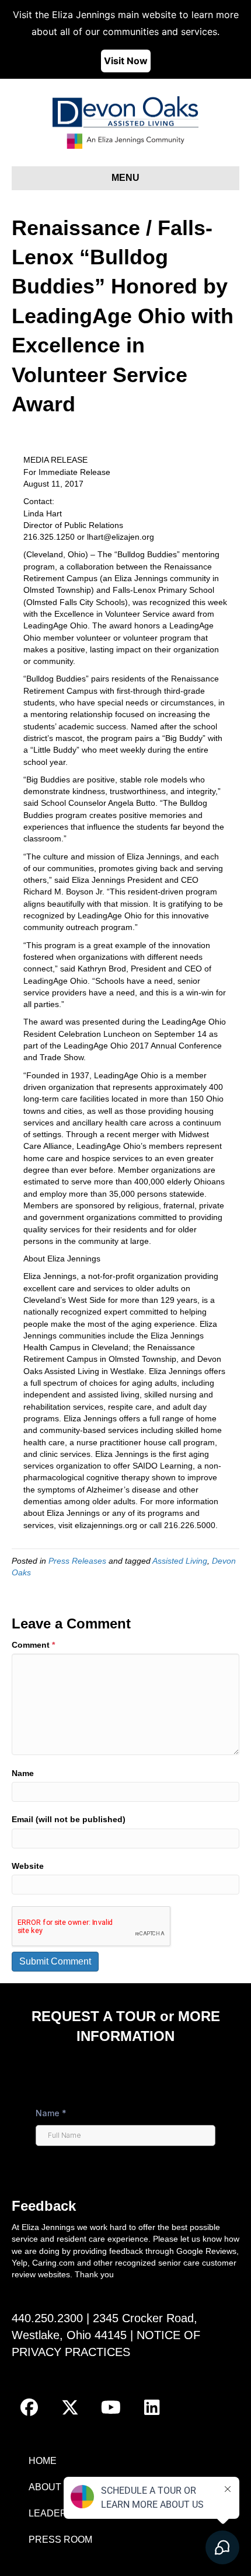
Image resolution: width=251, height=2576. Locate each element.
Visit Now (126, 61)
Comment (33, 1645)
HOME (43, 2461)
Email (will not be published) (69, 1819)
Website (28, 1866)
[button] (29, 2407)
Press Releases (77, 1561)
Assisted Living (180, 1561)
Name (23, 1773)
